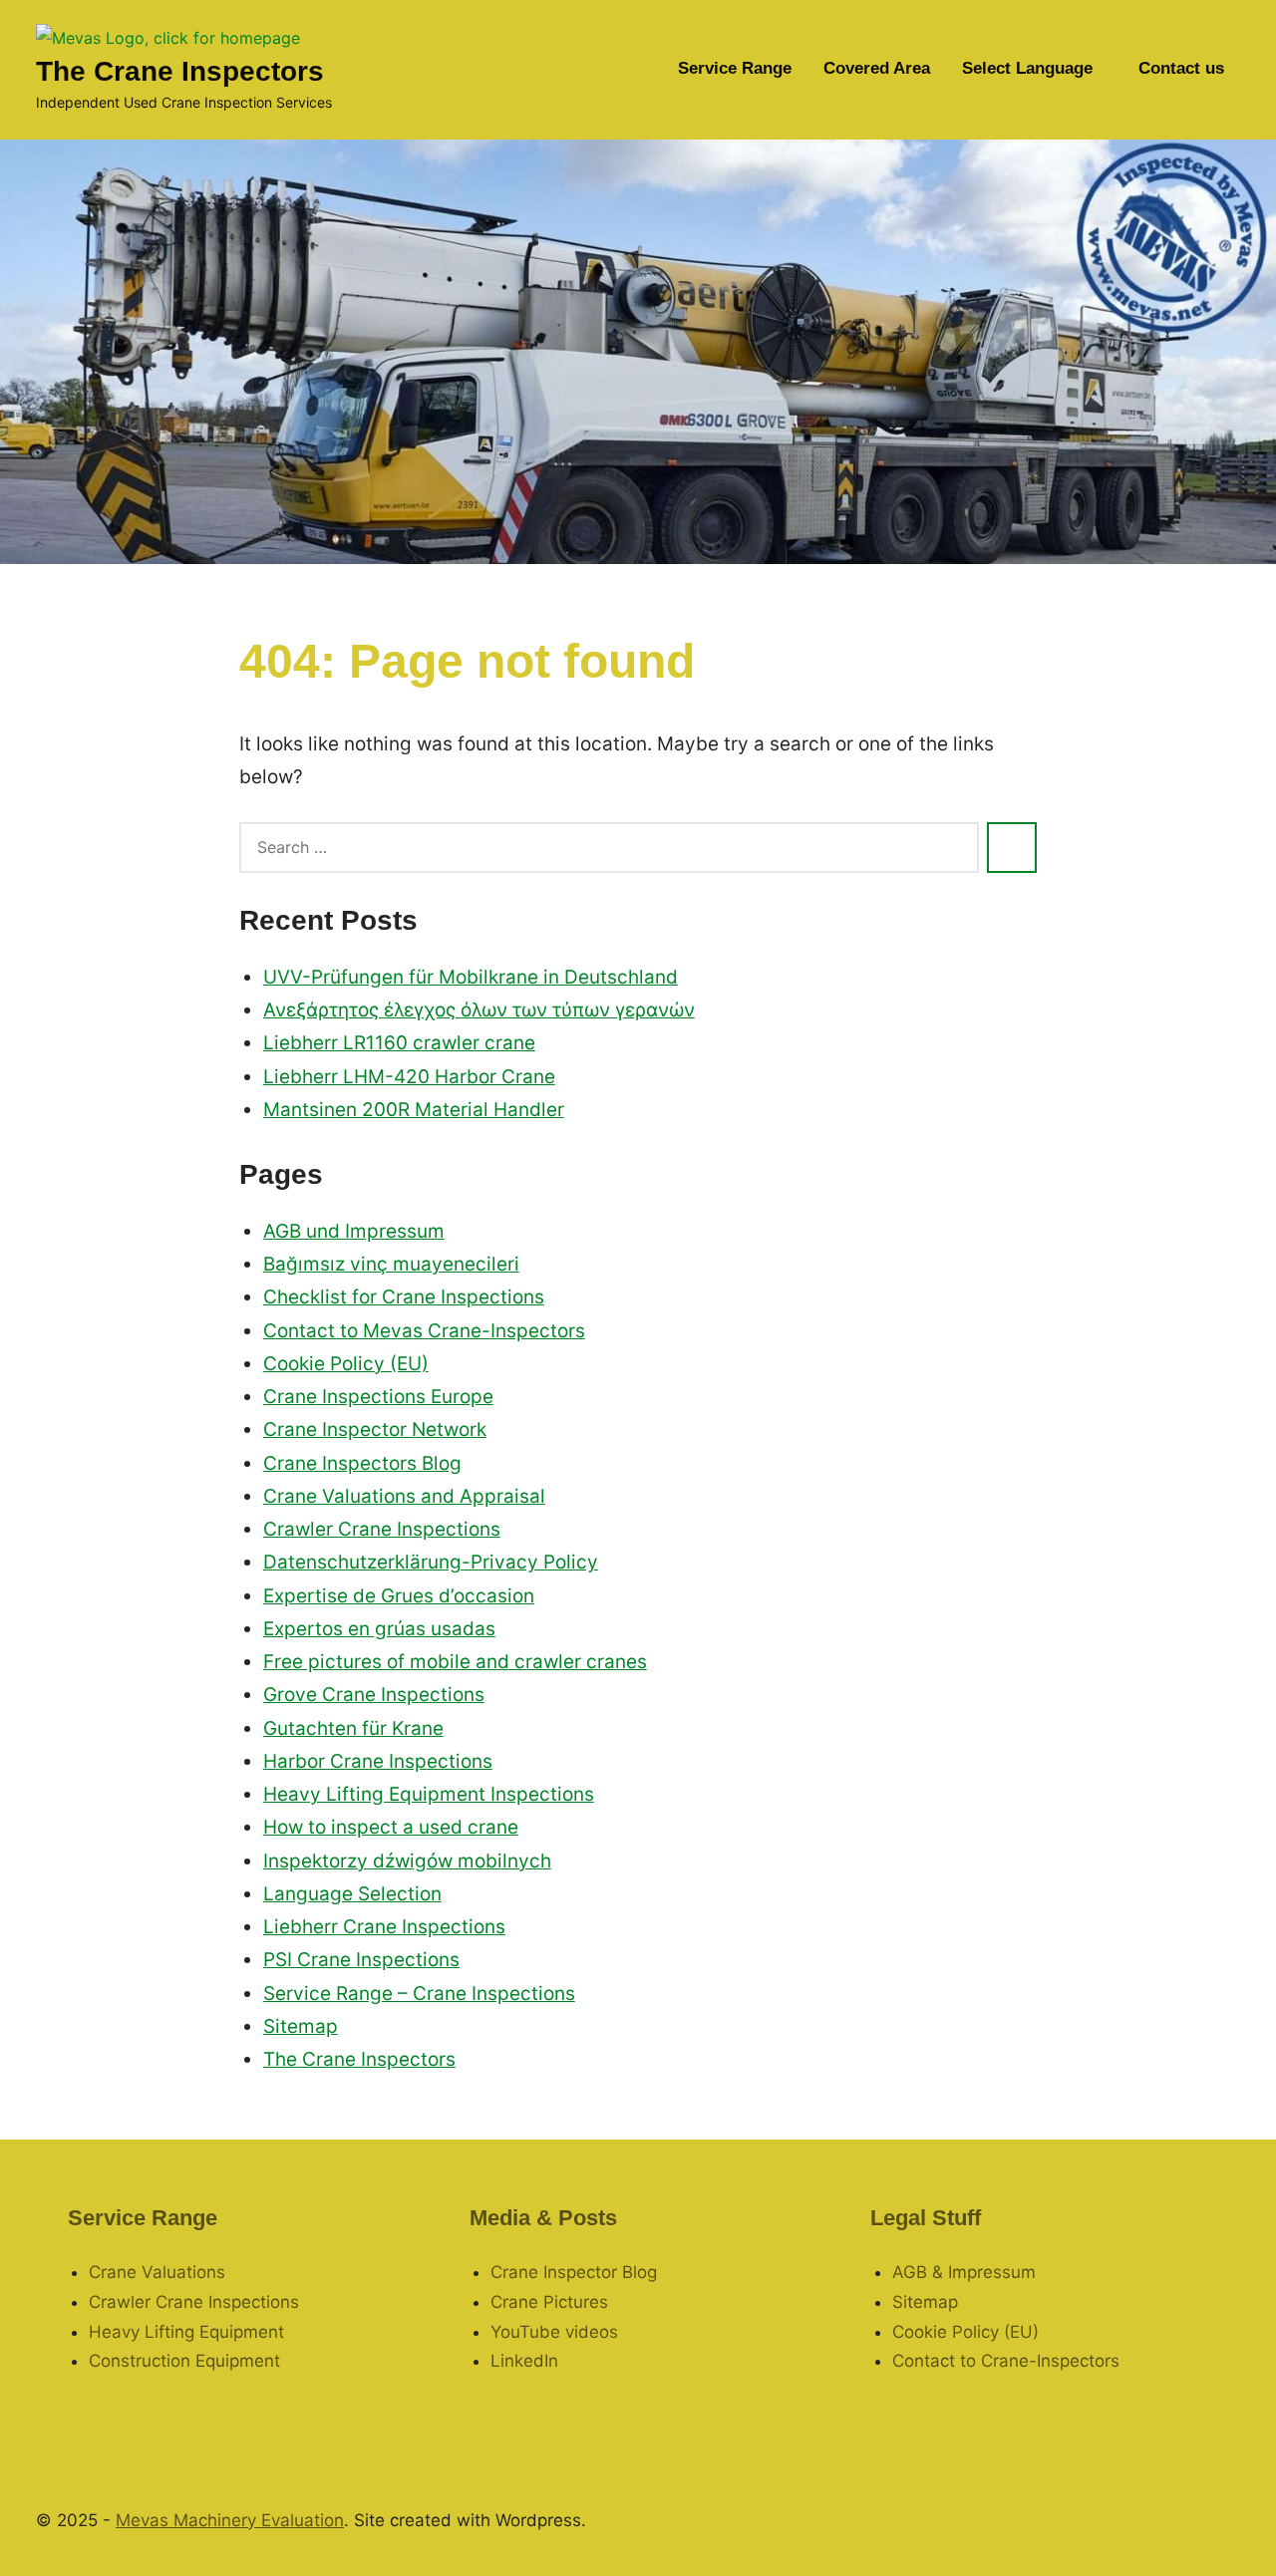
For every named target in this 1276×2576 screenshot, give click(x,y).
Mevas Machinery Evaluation (230, 2520)
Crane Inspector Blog (574, 2272)
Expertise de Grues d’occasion (399, 1596)
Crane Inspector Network (375, 1430)
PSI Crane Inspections (361, 1960)
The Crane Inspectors (180, 71)
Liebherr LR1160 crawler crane (399, 1043)
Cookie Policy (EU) (346, 1364)
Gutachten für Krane (353, 1728)
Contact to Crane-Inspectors (1006, 2361)
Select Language (1027, 68)
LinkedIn (524, 2361)
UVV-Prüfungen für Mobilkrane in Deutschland (471, 977)
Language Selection (352, 1894)
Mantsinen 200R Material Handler (414, 1110)
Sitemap (301, 2026)
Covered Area (877, 68)
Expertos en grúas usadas (379, 1629)
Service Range (735, 68)
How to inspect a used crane (391, 1827)
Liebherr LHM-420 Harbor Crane (409, 1077)
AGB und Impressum (354, 1231)
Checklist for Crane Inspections (404, 1297)
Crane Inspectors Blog (362, 1463)
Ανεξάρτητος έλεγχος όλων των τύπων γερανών (479, 1010)
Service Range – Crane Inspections (419, 1994)
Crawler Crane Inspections (382, 1529)
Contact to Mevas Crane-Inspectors (424, 1331)
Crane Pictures (549, 2302)
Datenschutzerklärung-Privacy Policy (431, 1562)
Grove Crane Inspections (374, 1695)
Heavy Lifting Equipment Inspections (429, 1794)
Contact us (1181, 68)
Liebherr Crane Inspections (384, 1927)
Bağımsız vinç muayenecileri (391, 1264)
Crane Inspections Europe (378, 1397)
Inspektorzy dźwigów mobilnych (407, 1861)
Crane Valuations (157, 2272)
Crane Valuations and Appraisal (404, 1496)
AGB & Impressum (964, 2272)
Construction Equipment (184, 2361)
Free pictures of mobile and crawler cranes (455, 1662)
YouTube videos (554, 2332)
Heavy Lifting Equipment (186, 2332)
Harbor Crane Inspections (378, 1761)
